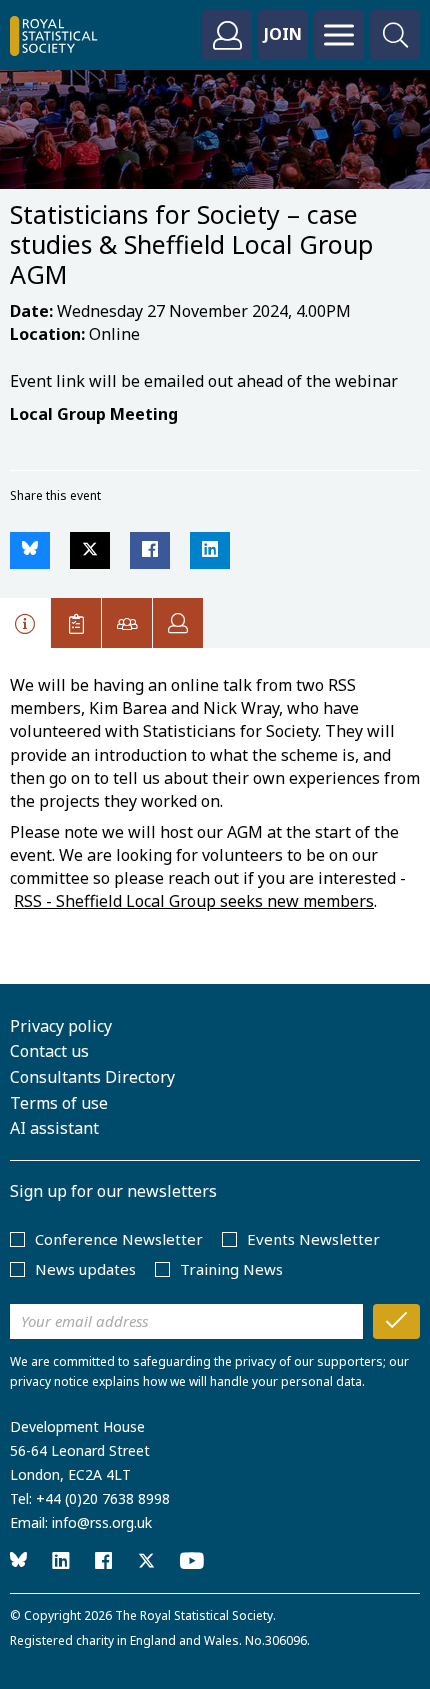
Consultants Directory (92, 1077)
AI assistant (54, 1128)
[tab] (25, 623)
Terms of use (59, 1103)
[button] (30, 550)
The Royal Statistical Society (194, 1615)
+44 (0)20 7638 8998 (103, 1498)
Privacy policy (61, 1026)
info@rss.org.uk (102, 1522)
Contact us (49, 1051)
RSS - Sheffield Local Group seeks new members (194, 901)
